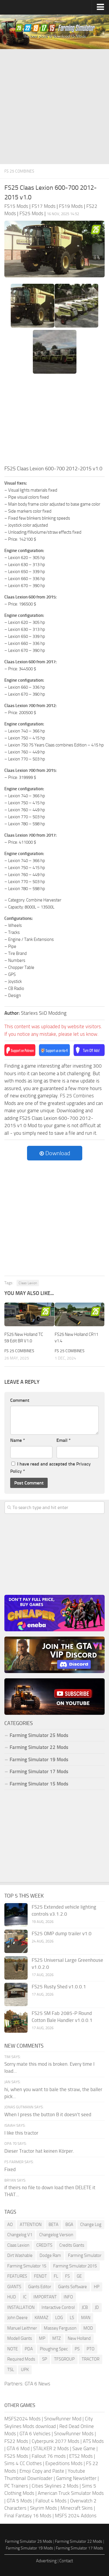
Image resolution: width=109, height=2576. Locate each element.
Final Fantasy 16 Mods (28, 2516)
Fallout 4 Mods (51, 2501)
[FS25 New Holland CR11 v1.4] (80, 1314)
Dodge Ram (50, 2255)
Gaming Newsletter (76, 2478)
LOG (59, 2318)
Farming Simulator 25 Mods (29, 2541)
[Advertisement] (54, 107)
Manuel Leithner (22, 2328)
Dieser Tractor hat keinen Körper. (39, 2151)
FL (56, 2276)
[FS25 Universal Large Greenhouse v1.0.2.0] (16, 1968)
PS (77, 2349)
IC (25, 2297)
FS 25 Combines (19, 171)
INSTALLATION (21, 2307)
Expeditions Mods (64, 2463)
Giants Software (73, 2287)
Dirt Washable (20, 2255)
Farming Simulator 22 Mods (39, 1747)
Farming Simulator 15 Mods (39, 1784)
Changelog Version (56, 2235)
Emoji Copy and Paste (42, 2471)
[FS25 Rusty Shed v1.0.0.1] (16, 1994)
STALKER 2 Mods (51, 2448)
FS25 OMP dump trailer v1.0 (62, 1933)
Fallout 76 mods (49, 2456)
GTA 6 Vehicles (35, 2434)
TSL (11, 2370)
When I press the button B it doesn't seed (48, 2114)
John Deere (17, 2318)
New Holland (79, 2338)
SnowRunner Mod (63, 2419)
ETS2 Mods (81, 2456)
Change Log (91, 2225)
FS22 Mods (16, 2441)
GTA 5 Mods (19, 2501)
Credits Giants (72, 2245)
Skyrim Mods (43, 2508)
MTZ (57, 2338)
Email (64, 1440)
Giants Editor (40, 2287)
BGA (69, 2225)
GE (79, 2276)
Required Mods (21, 2359)
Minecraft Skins (77, 2508)
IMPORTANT (45, 2297)
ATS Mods (93, 2441)
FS (67, 2276)
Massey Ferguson (60, 2328)
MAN (86, 2318)
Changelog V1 (20, 2235)
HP (97, 2287)
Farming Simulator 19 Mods (39, 1759)
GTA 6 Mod (18, 2448)
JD (97, 2307)
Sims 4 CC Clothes (23, 2463)
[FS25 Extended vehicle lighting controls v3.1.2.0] (16, 1915)
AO (10, 2225)
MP (42, 2338)
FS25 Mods (16, 2456)
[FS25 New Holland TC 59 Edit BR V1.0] (29, 1314)
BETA (53, 2225)
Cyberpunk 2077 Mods (56, 2441)
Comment (20, 1400)
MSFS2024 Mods (23, 2419)
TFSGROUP (64, 2359)
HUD (12, 2297)
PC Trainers (16, 2486)
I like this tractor (21, 2133)
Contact (66, 2561)
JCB (85, 2307)
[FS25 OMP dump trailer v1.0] (16, 1941)
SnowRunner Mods (74, 2434)
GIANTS (14, 2287)
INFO (68, 2297)
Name (18, 1440)
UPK (25, 2370)
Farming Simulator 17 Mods (39, 1771)
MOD (88, 2328)
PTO (91, 2349)
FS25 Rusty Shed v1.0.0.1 (59, 1987)
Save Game (84, 2448)
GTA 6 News (37, 2384)
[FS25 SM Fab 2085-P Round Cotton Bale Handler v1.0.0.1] (16, 2021)
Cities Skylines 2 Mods (55, 2486)
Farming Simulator (85, 2255)
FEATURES (17, 2276)
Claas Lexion (28, 1283)
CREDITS (44, 2245)
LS (72, 2318)
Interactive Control (58, 2307)
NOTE (12, 2349)
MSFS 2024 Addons (76, 2516)
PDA (29, 2349)
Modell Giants (20, 2338)
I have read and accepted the (50, 1468)
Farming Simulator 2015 (75, 2266)
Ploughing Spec (54, 2349)
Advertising (46, 2561)
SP (45, 2359)
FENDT (40, 2276)
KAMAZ (41, 2318)
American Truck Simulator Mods (71, 2493)
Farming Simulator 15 (27, 2266)
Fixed (10, 2169)
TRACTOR (91, 2359)
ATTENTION (31, 2225)
